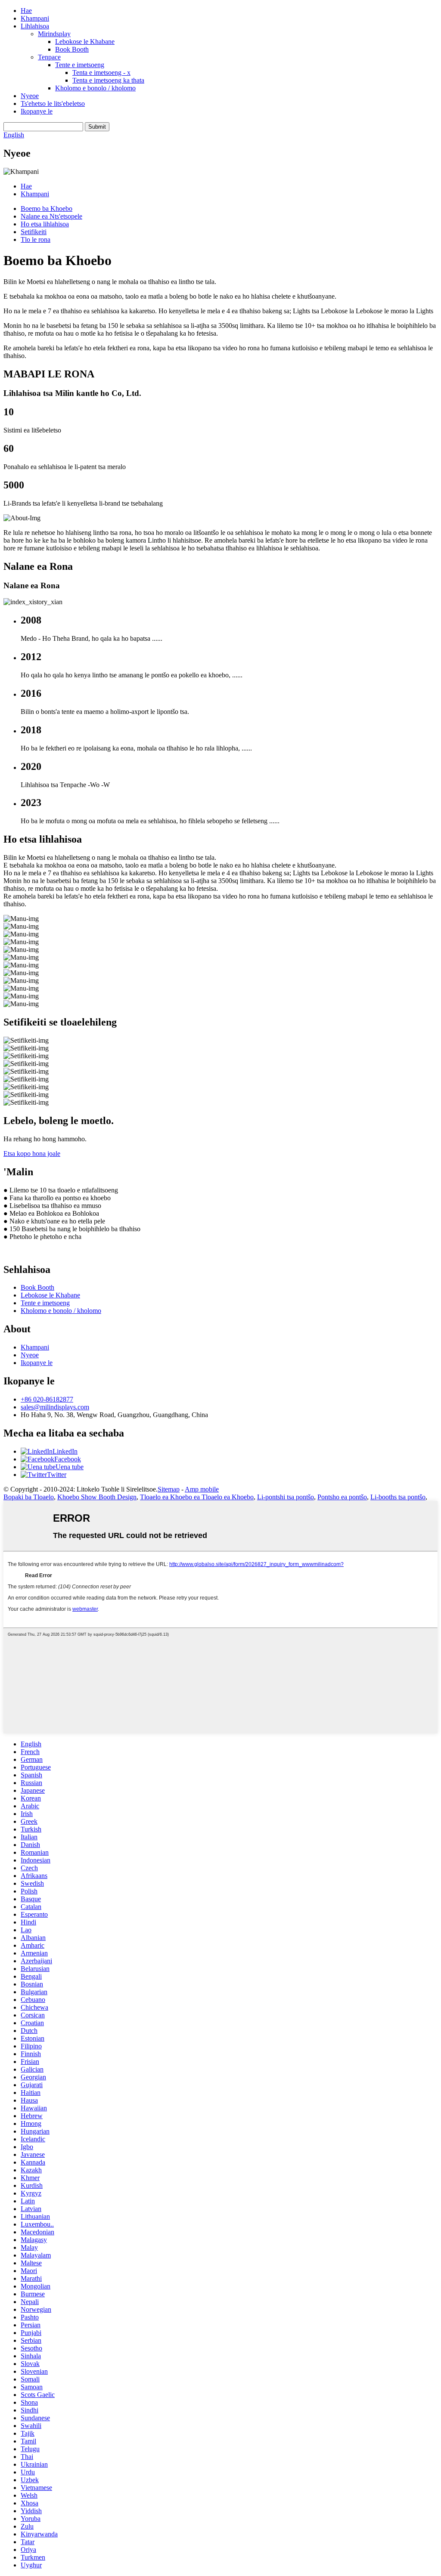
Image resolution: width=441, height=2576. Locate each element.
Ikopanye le (37, 111)
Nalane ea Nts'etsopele (51, 216)
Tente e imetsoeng (80, 65)
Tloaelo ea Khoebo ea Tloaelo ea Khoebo (197, 1497)
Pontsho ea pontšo (342, 1497)
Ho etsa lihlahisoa (45, 224)
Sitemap (169, 1489)
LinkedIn (65, 1451)
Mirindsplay (54, 34)
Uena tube (70, 1467)
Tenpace (49, 57)
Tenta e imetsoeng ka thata (108, 80)
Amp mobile (202, 1489)
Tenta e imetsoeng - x (101, 73)
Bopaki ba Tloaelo (29, 1497)
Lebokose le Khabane (85, 42)
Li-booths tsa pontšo (398, 1497)
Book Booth (72, 49)
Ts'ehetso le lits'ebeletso (53, 103)
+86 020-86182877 (47, 1399)
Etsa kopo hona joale (32, 1154)
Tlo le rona (36, 239)
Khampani (35, 18)
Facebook (68, 1459)
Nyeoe (30, 96)
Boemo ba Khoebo (47, 208)
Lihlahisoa (35, 26)
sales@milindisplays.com (55, 1407)
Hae (26, 11)
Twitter (57, 1475)
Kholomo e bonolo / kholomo (95, 88)
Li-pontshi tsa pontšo (286, 1497)
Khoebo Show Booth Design (97, 1497)
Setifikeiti (34, 232)
